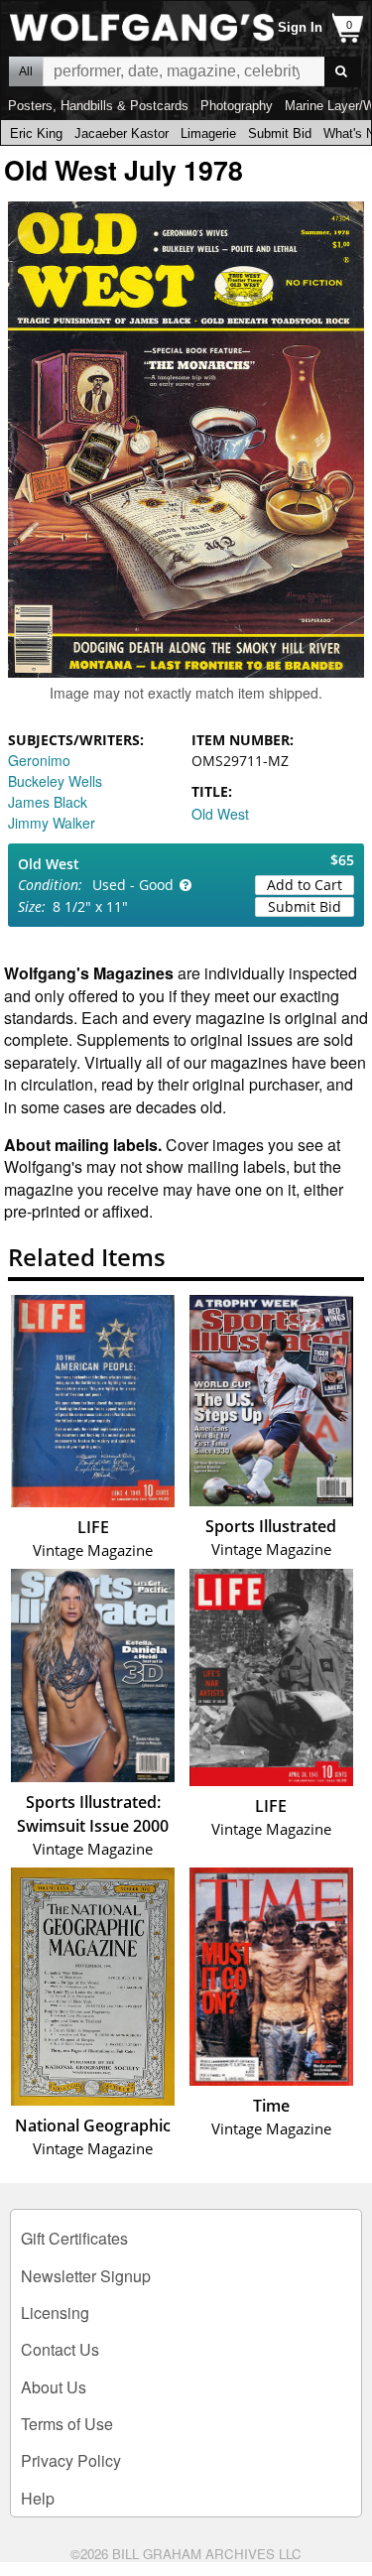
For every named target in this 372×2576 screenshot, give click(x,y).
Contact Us (60, 2349)
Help (38, 2498)
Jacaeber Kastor (122, 133)
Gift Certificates (74, 2238)
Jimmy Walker (52, 823)
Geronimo (39, 760)
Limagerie (208, 133)
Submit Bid (280, 133)
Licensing (55, 2313)
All (26, 71)
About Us (54, 2387)
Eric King (36, 133)
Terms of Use (67, 2424)
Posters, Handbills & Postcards (98, 106)
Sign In (300, 27)
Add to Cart (305, 885)
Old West (220, 814)
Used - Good (133, 885)
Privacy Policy (71, 2460)
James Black (48, 802)
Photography (237, 106)
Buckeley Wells (55, 781)
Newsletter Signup (86, 2276)
